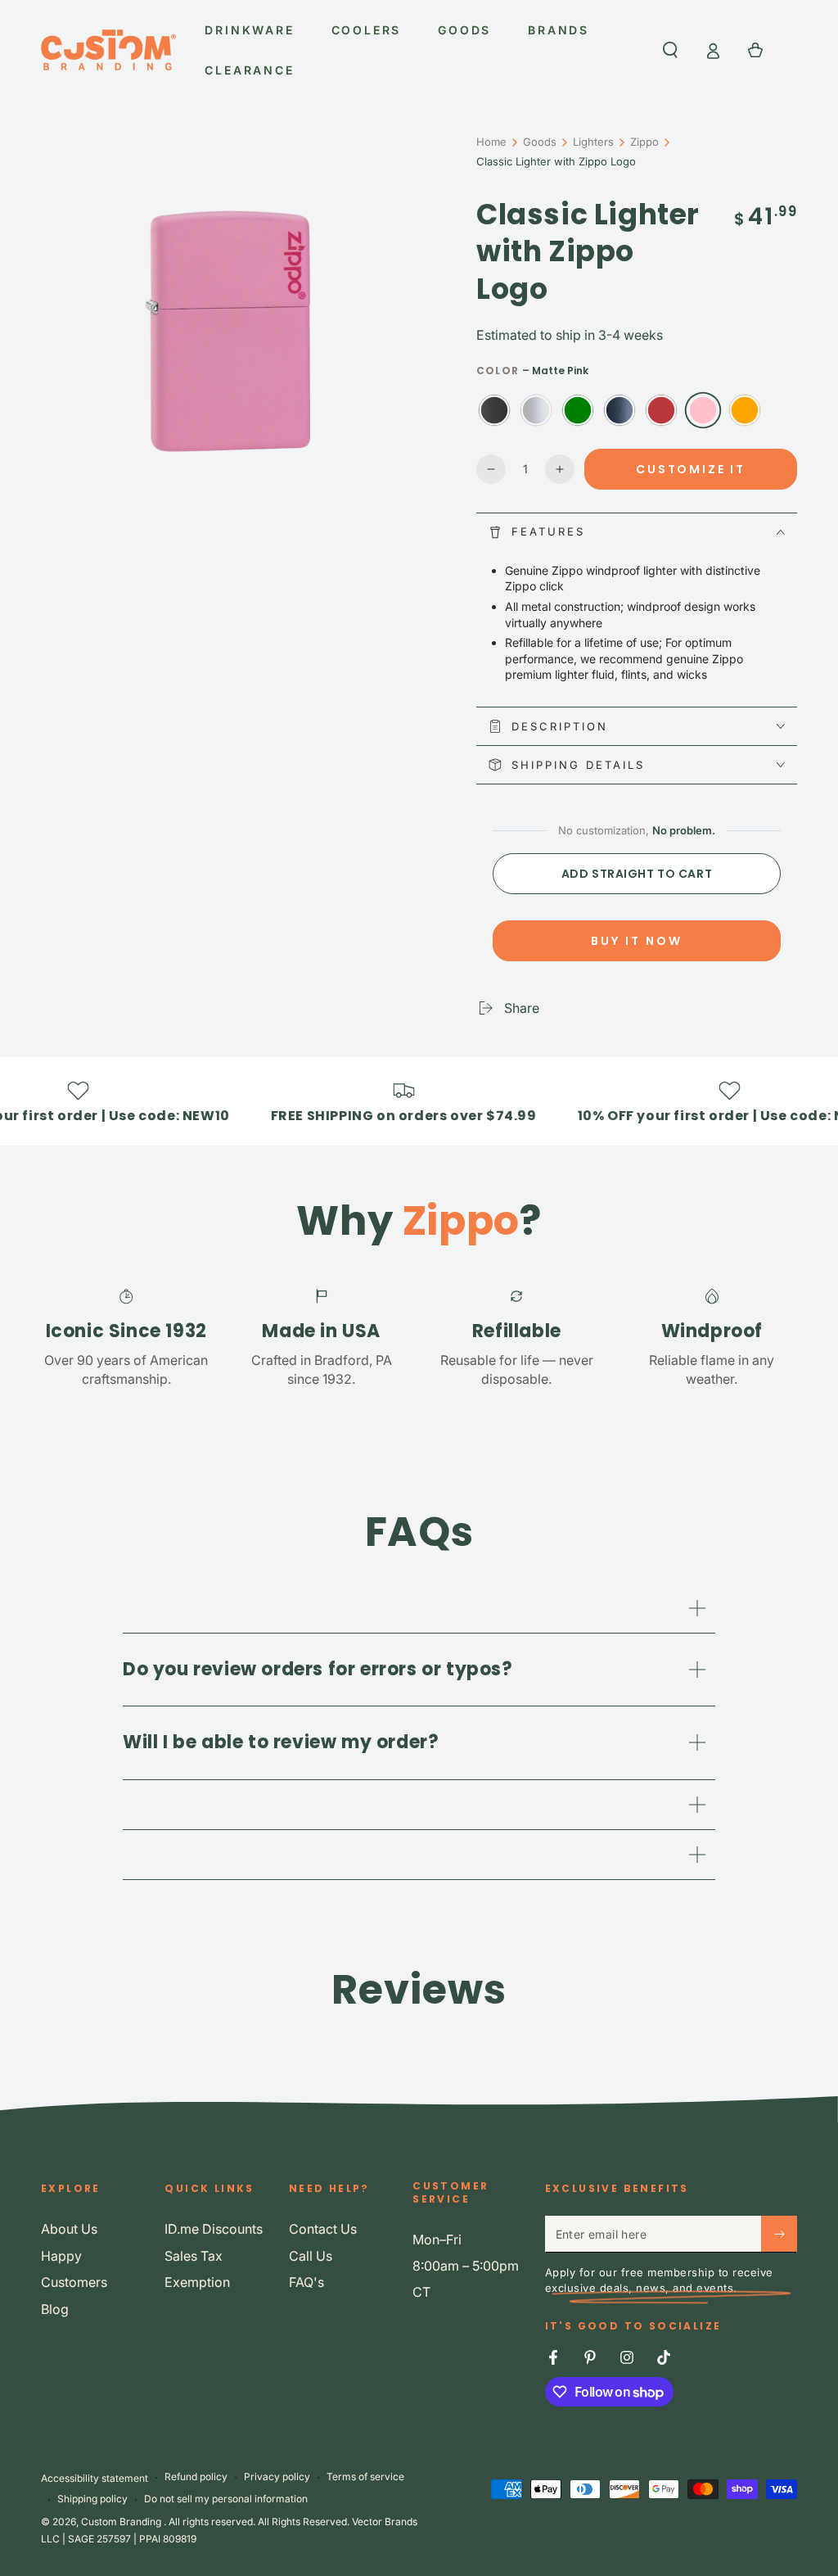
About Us (69, 2229)
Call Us (311, 2256)
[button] (670, 50)
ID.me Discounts (214, 2229)
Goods (540, 142)
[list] (419, 1337)
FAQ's (306, 2282)
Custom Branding (122, 2522)
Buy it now (637, 941)
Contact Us (323, 2229)
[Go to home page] (108, 50)
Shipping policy (92, 2499)
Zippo (644, 142)
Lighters (593, 142)
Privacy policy (277, 2477)
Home (491, 142)
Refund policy (196, 2477)
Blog (55, 2309)
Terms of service (365, 2477)
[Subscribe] (779, 2234)
